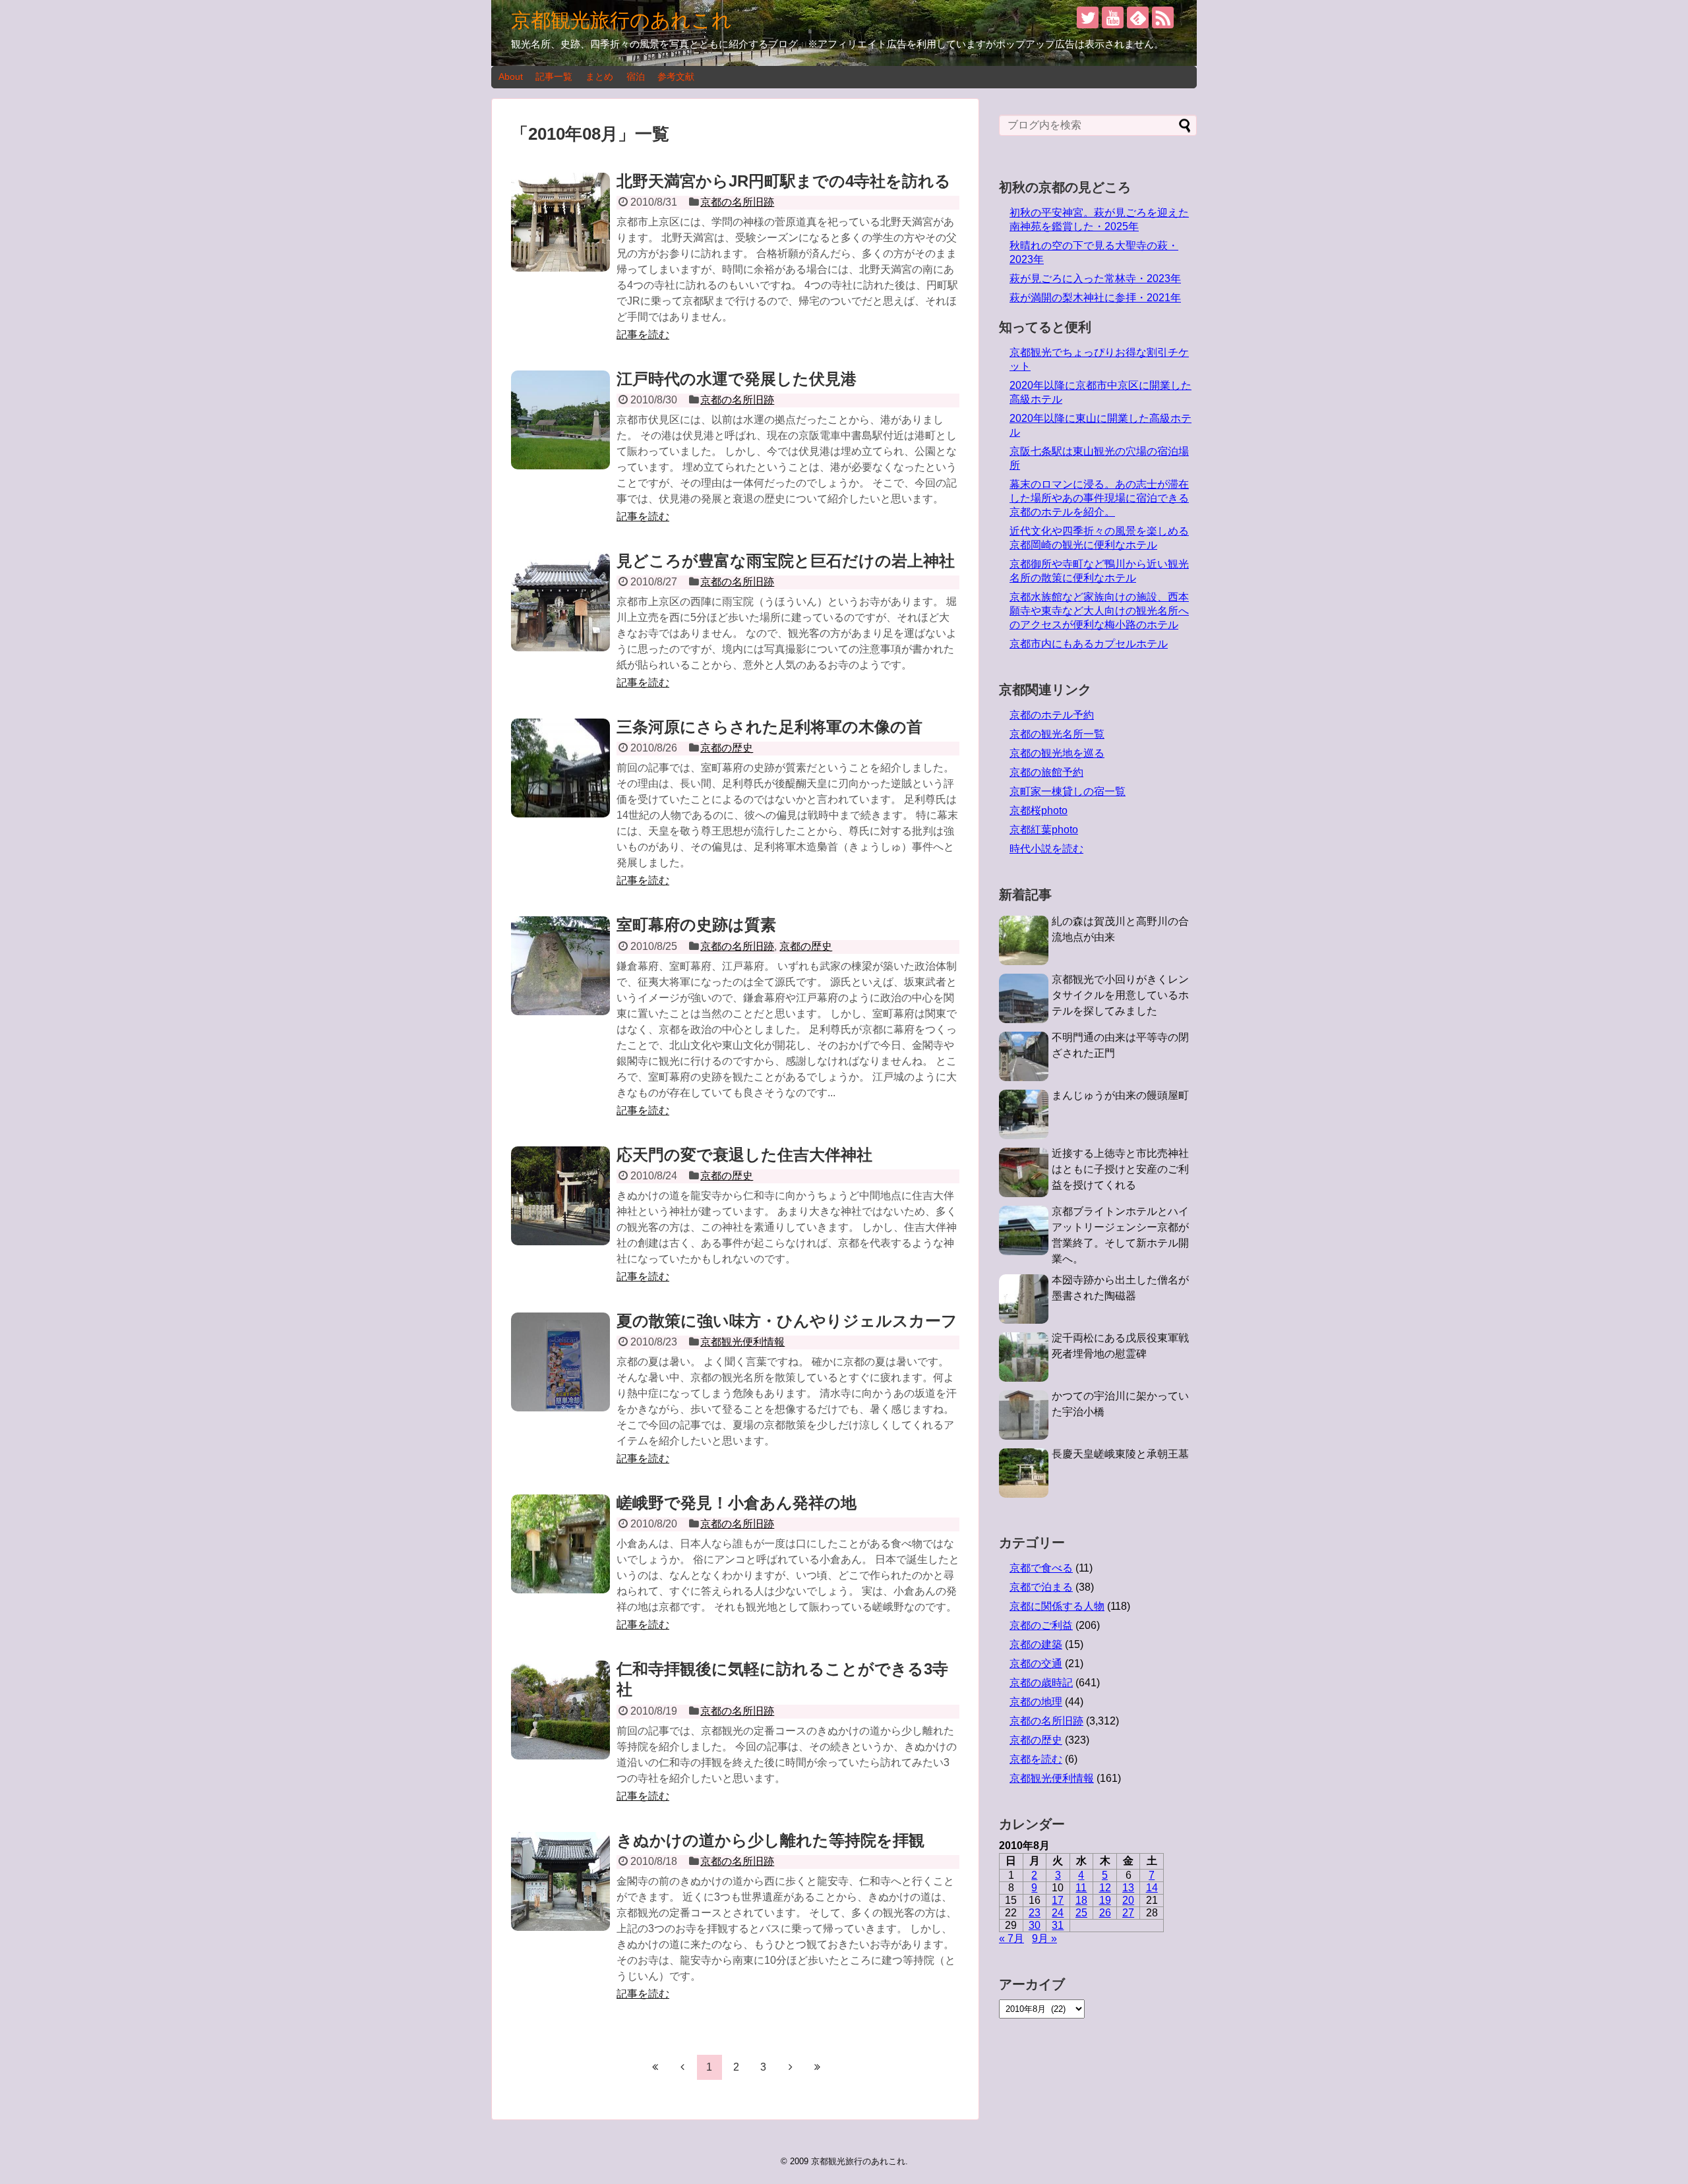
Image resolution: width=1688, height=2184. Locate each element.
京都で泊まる (1041, 1587)
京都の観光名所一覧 (1057, 734)
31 (1058, 1925)
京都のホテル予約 (1052, 715)
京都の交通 (1036, 1664)
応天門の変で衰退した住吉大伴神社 (744, 1155)
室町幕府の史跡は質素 (696, 925)
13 (1128, 1888)
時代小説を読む (1046, 849)
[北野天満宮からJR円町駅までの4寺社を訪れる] (560, 222)
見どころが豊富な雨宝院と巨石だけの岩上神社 (786, 561)
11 (1081, 1888)
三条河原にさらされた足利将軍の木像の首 (769, 727)
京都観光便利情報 (742, 1342)
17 (1058, 1900)
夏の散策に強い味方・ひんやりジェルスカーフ (787, 1321)
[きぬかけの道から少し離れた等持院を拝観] (560, 1881)
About (511, 76)
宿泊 (636, 76)
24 (1058, 1913)
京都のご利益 (1041, 1625)
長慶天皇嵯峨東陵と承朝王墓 (1120, 1454)
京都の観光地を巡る (1057, 753)
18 (1081, 1900)
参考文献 (676, 76)
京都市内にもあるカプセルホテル (1089, 644)
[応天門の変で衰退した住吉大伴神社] (560, 1196)
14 (1152, 1888)
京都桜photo (1039, 811)
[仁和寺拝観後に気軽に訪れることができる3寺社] (560, 1710)
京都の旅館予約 (1046, 772)
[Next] (791, 2067)
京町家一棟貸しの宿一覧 (1068, 791)
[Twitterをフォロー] (1088, 17)
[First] (655, 2067)
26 (1105, 1913)
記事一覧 (554, 76)
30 (1035, 1925)
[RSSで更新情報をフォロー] (1163, 17)
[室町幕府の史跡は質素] (560, 966)
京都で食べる (1041, 1568)
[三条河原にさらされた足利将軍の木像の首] (560, 768)
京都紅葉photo (1044, 830)
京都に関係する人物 (1057, 1606)
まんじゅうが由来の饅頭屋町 (1120, 1095)
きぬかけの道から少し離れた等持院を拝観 (770, 1840)
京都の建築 (1036, 1644)
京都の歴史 (727, 748)
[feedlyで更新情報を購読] (1138, 17)
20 (1128, 1900)
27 (1128, 1913)
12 (1105, 1888)
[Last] (818, 2067)
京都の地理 (1036, 1702)
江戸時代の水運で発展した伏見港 (737, 379)
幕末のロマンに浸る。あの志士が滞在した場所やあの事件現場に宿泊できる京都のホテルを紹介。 (1099, 498)
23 (1035, 1913)
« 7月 (1011, 1938)
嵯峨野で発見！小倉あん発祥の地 (737, 1503)
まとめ (599, 76)
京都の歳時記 (1041, 1683)
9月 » (1044, 1938)
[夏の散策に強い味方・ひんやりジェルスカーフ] (560, 1362)
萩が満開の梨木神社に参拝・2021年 (1095, 298)
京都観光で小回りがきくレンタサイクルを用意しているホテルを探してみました (1120, 995)
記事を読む (643, 335)
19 (1105, 1900)
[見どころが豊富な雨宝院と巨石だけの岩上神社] (560, 602)
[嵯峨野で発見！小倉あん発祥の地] (560, 1544)
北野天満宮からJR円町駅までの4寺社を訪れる (784, 181)
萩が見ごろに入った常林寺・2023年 (1095, 279)
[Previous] (682, 2067)
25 (1081, 1913)
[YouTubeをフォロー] (1113, 17)
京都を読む (1036, 1759)
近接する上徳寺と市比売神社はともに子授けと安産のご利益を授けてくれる (1120, 1169)
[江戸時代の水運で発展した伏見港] (560, 420)
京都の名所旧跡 (737, 202)
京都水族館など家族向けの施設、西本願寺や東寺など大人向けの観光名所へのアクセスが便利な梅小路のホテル (1099, 611)
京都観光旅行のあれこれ (621, 20)
